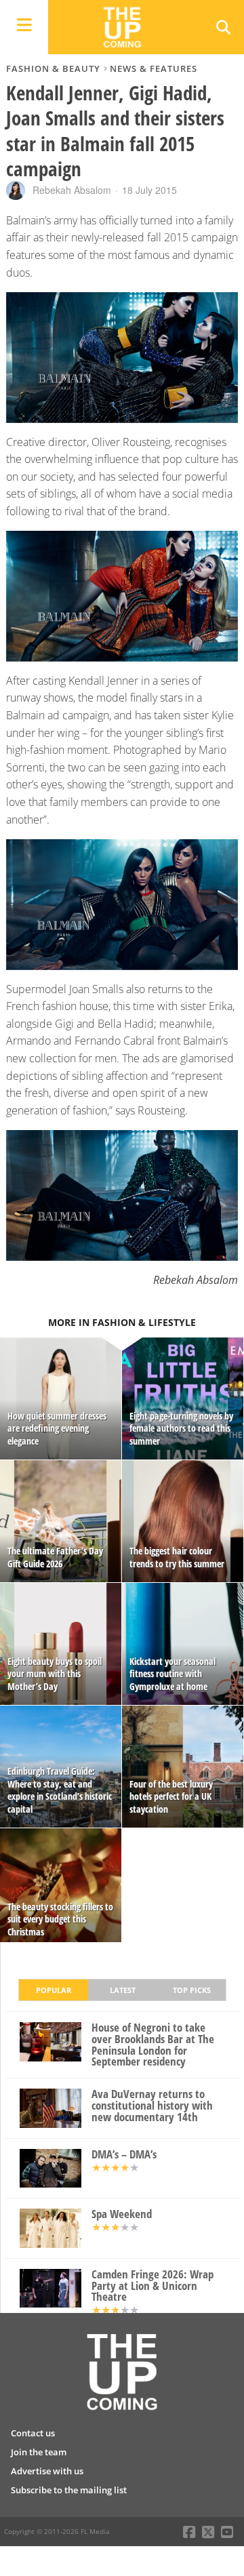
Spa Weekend (122, 2214)
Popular (54, 1990)
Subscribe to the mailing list (69, 2490)
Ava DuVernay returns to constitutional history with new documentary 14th (152, 2106)
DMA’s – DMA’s (124, 2155)
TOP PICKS (192, 1990)
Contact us (33, 2433)
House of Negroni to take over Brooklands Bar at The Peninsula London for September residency (153, 2045)
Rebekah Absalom (72, 190)
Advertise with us (47, 2471)
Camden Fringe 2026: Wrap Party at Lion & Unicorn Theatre (152, 2286)
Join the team (39, 2452)
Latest (123, 1990)
